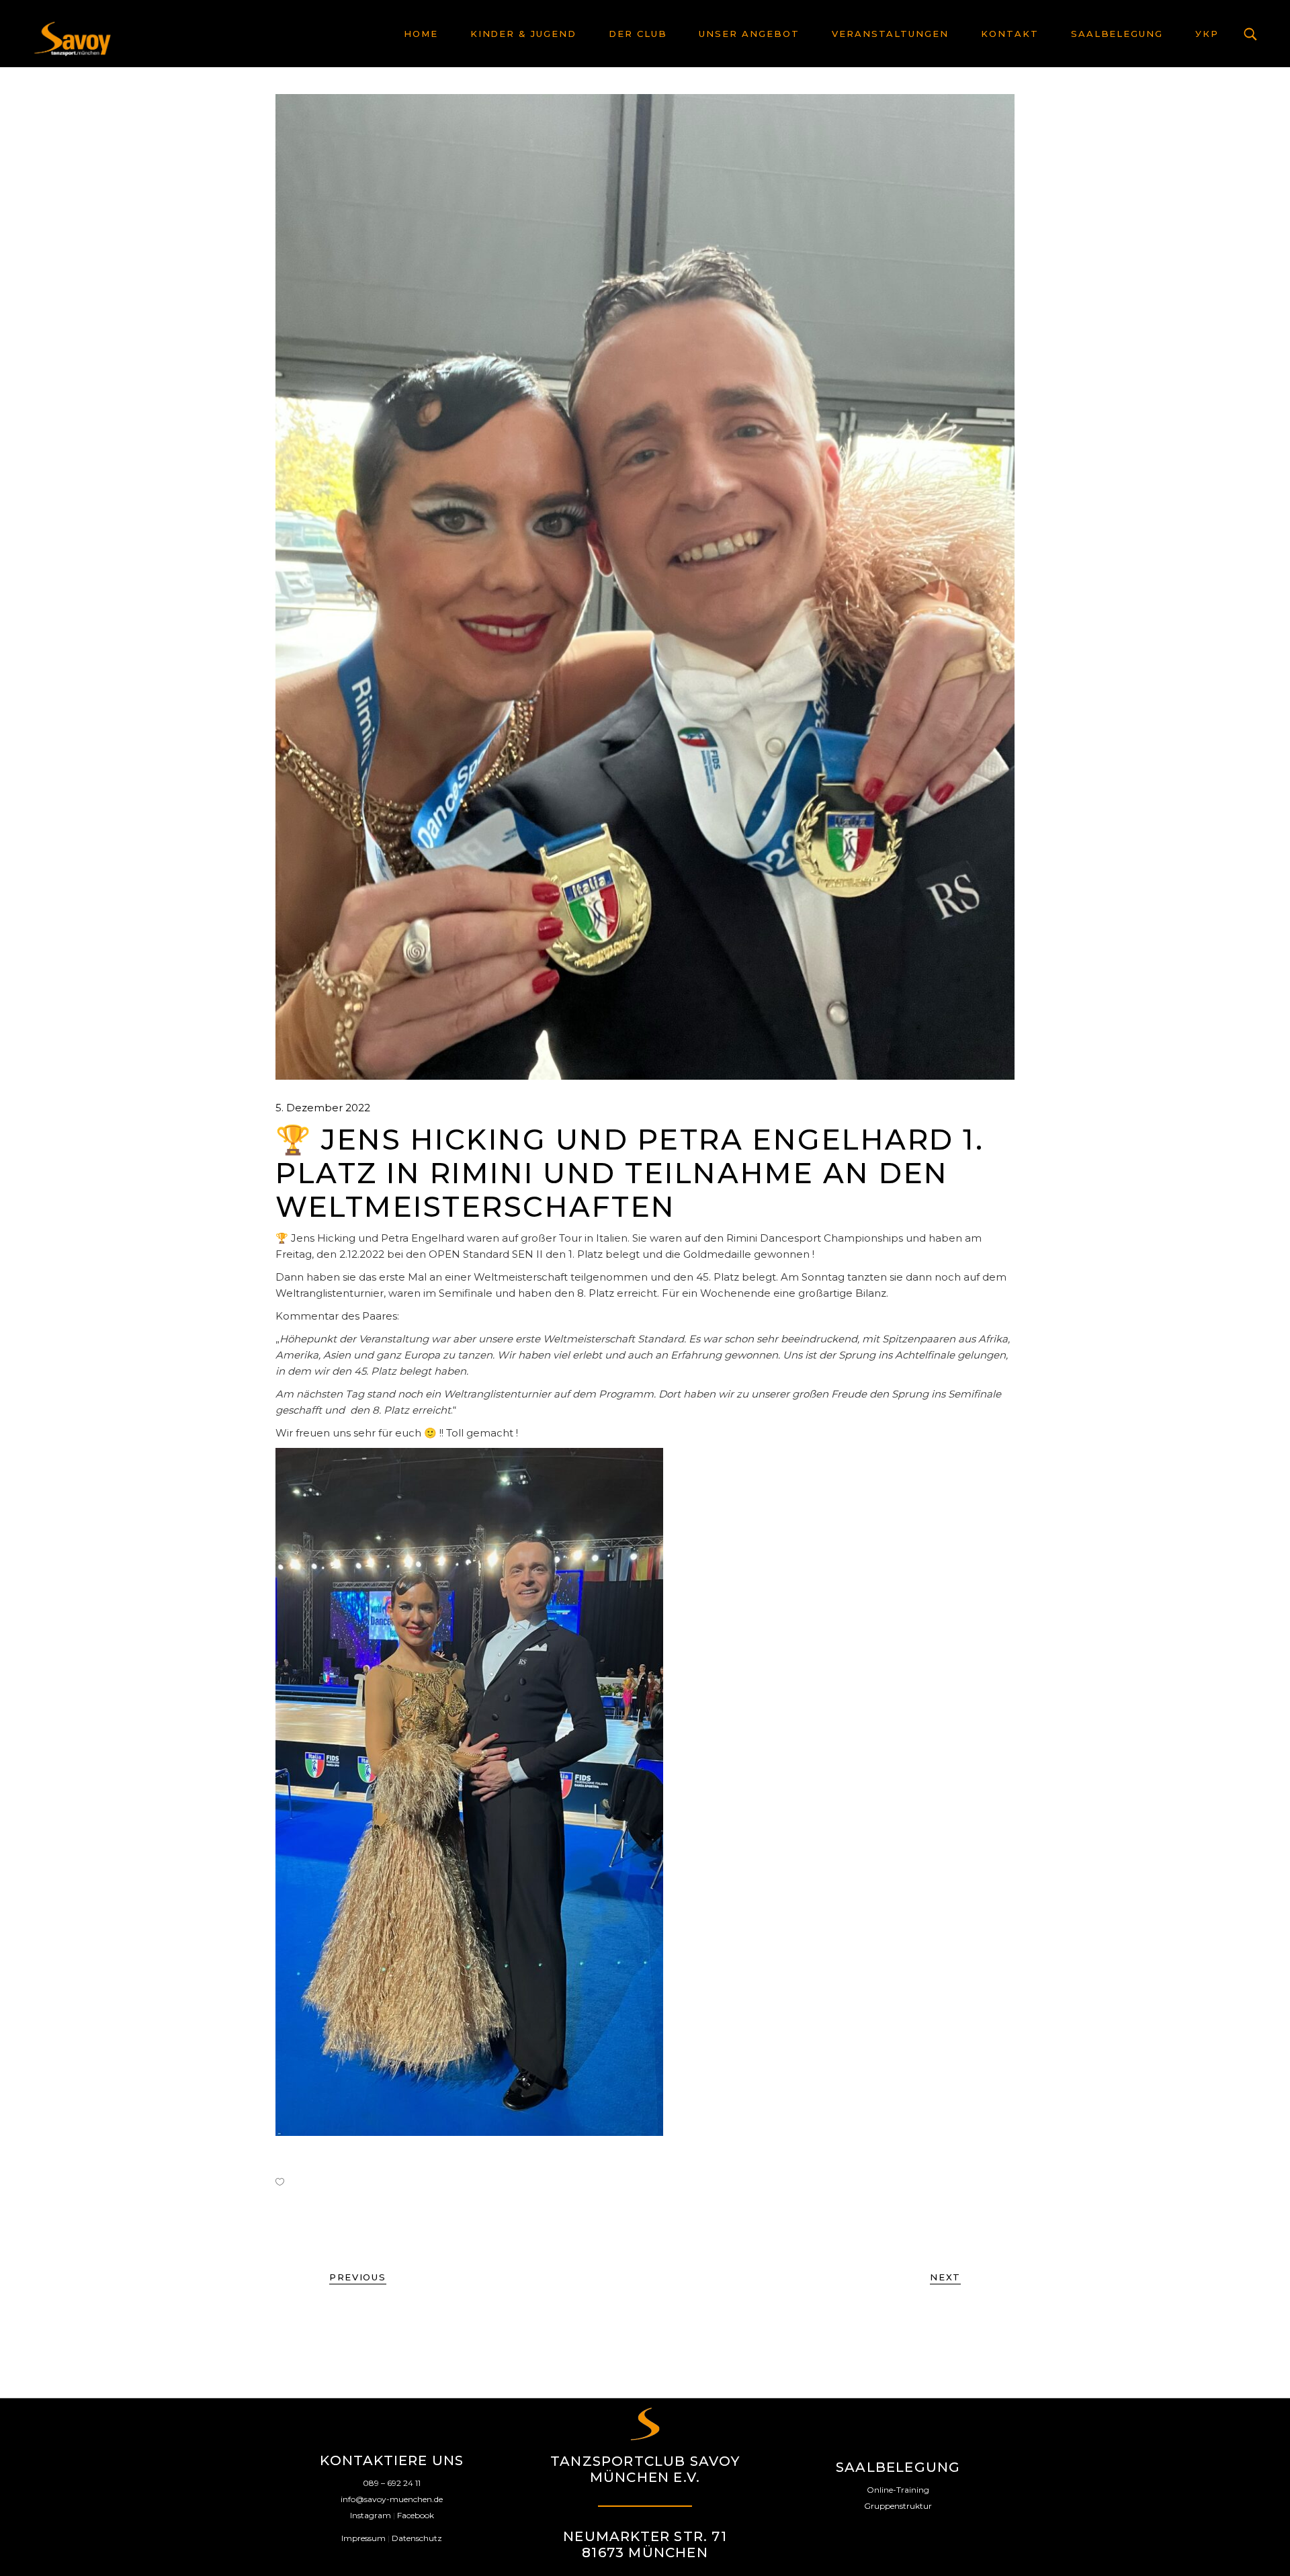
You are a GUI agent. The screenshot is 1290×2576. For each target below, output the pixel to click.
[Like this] (280, 2182)
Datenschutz (417, 2538)
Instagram (371, 2515)
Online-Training (898, 2490)
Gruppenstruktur (898, 2506)
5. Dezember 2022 (323, 1108)
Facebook (416, 2515)
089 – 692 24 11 (392, 2483)
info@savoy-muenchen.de (392, 2499)
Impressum (363, 2538)
